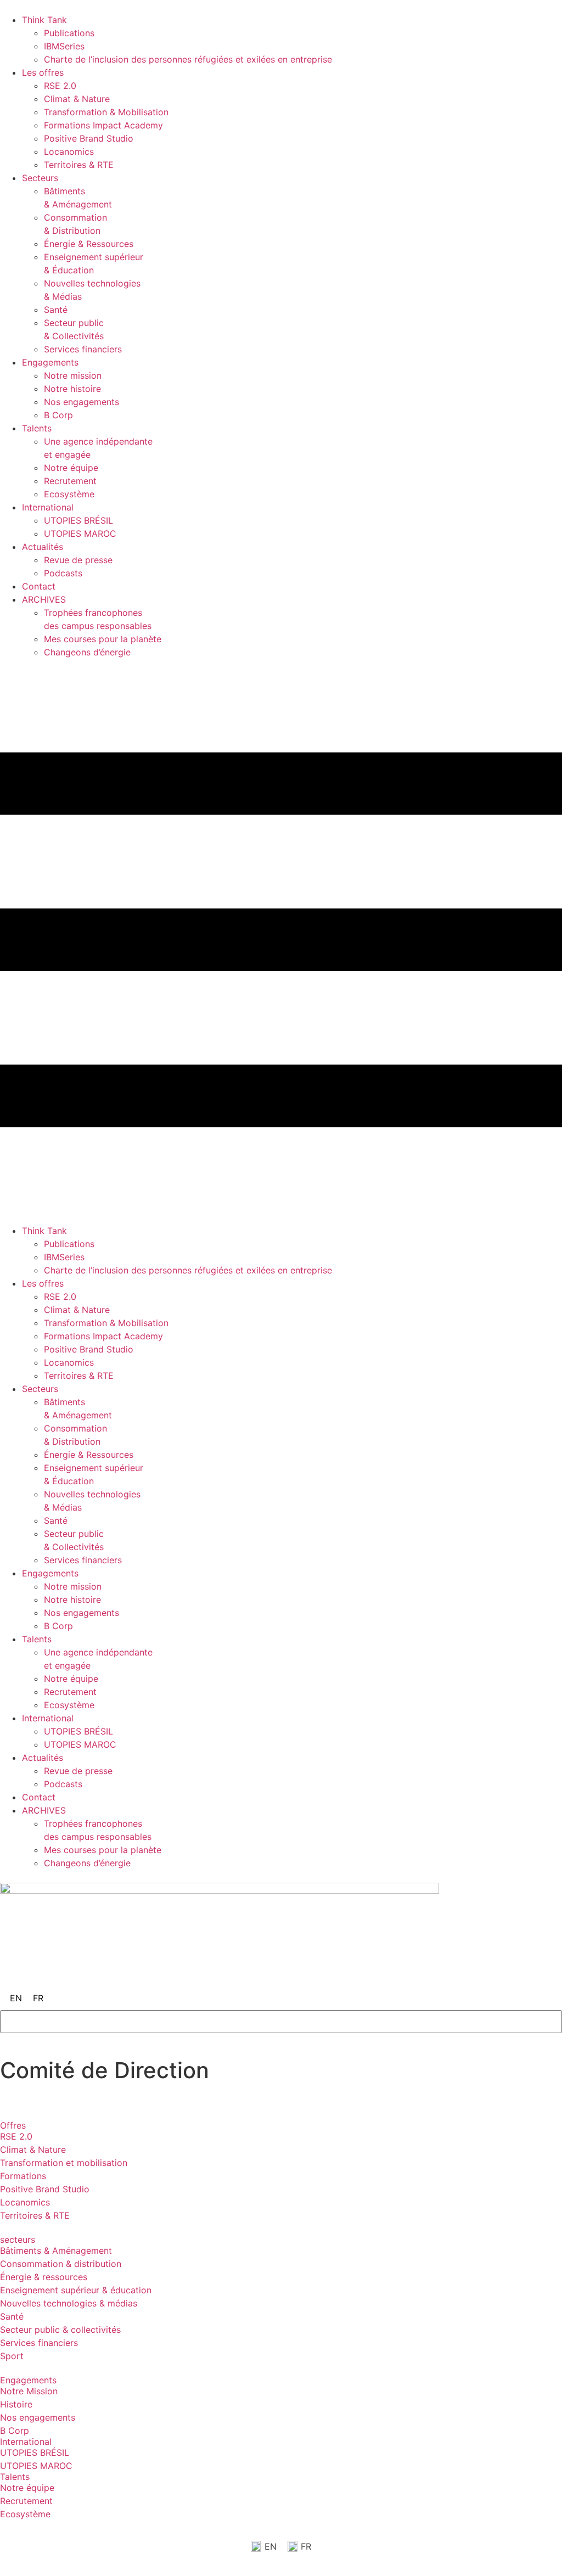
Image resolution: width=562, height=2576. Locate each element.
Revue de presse (78, 560)
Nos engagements (82, 402)
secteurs (18, 2240)
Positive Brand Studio (89, 138)
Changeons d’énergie (87, 652)
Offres (13, 2125)
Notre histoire (72, 389)
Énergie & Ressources (89, 244)
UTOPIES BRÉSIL (78, 520)
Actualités (43, 547)
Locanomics (69, 151)
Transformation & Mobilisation (106, 112)
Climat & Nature (77, 99)
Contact (39, 586)
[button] (281, 941)
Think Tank (44, 20)
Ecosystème (69, 494)
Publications (69, 33)
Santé (56, 310)
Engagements (50, 362)
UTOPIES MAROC (80, 534)
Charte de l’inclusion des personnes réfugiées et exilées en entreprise (188, 59)
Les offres (43, 72)
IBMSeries (64, 46)
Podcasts (63, 573)
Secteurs (40, 178)
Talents (37, 428)
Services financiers (83, 349)
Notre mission (73, 375)
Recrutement (70, 481)
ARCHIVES (44, 599)
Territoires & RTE (79, 165)
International (48, 507)
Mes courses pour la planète (103, 639)
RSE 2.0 (60, 86)
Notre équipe (71, 468)
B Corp (58, 415)
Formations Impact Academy (103, 125)
